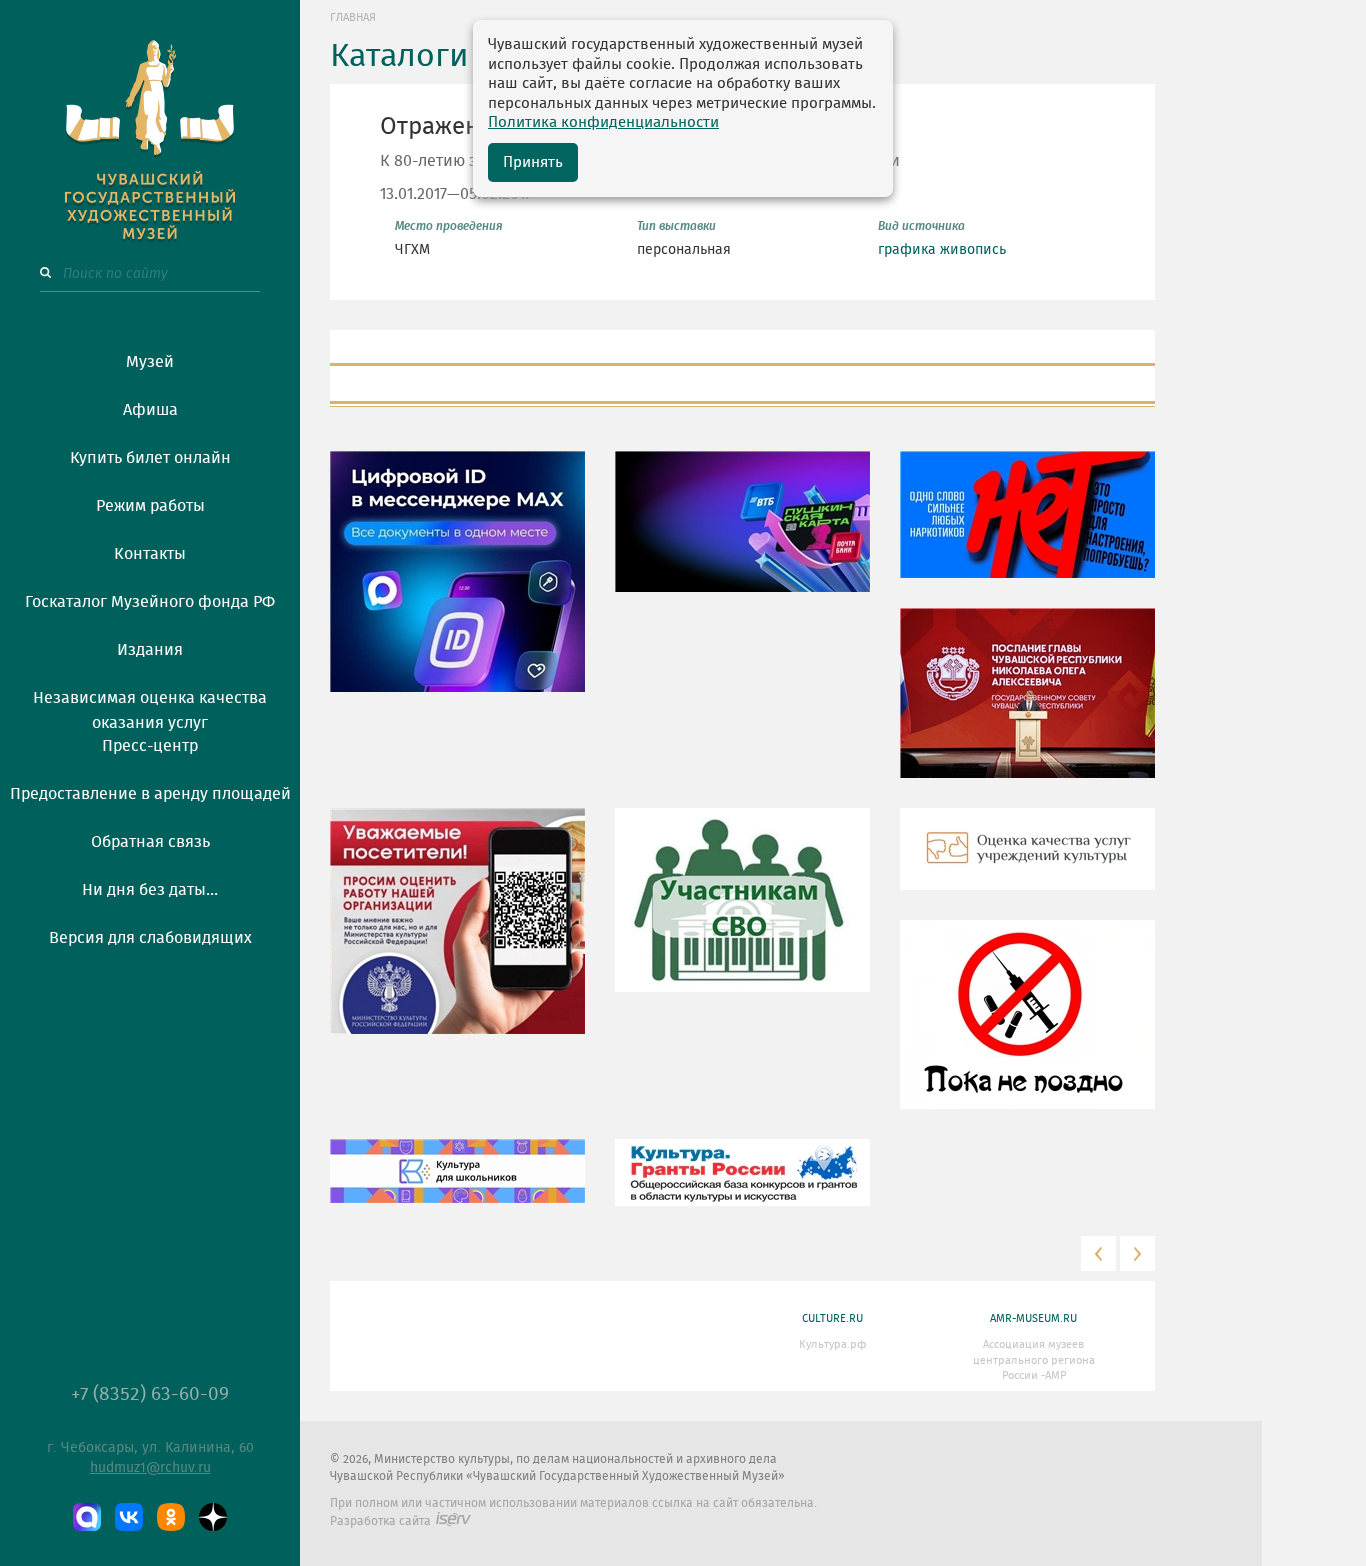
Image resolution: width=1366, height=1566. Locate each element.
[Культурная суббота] (457, 1186)
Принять (533, 162)
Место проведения (449, 226)
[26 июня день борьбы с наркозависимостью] (1027, 1029)
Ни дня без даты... (150, 890)
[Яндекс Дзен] (213, 1517)
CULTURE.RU (832, 1318)
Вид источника (921, 226)
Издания (150, 650)
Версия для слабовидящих (150, 938)
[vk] (129, 1517)
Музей (150, 362)
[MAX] (87, 1517)
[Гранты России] (742, 1187)
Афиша (150, 410)
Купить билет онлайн (150, 458)
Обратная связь (150, 842)
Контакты (150, 554)
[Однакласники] (171, 1517)
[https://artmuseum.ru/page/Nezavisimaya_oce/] (1027, 864)
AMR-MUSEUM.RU (1033, 1318)
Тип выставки (676, 226)
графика (907, 250)
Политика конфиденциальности (603, 122)
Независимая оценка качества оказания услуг (150, 707)
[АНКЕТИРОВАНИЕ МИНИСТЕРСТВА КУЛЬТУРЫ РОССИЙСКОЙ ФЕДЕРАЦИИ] (457, 936)
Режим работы (150, 506)
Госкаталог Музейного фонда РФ (150, 602)
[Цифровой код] (457, 586)
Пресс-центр (150, 746)
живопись (973, 250)
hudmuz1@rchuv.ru (150, 1468)
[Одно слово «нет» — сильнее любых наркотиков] (1027, 529)
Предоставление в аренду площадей (150, 794)
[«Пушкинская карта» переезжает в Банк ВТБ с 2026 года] (742, 536)
